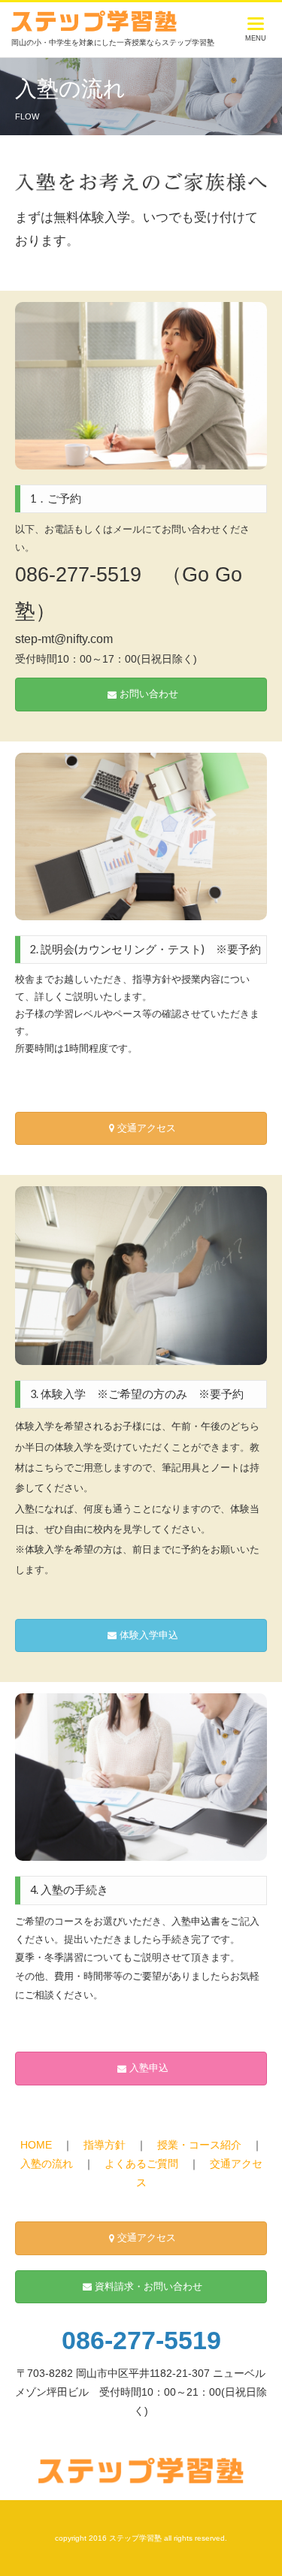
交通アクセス (147, 1128)
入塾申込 (149, 2068)
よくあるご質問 (141, 2164)
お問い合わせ (149, 694)
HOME (36, 2145)
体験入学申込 (149, 1635)
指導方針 (105, 2145)
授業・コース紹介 (199, 2145)
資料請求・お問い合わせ (149, 2287)
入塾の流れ (47, 2164)
